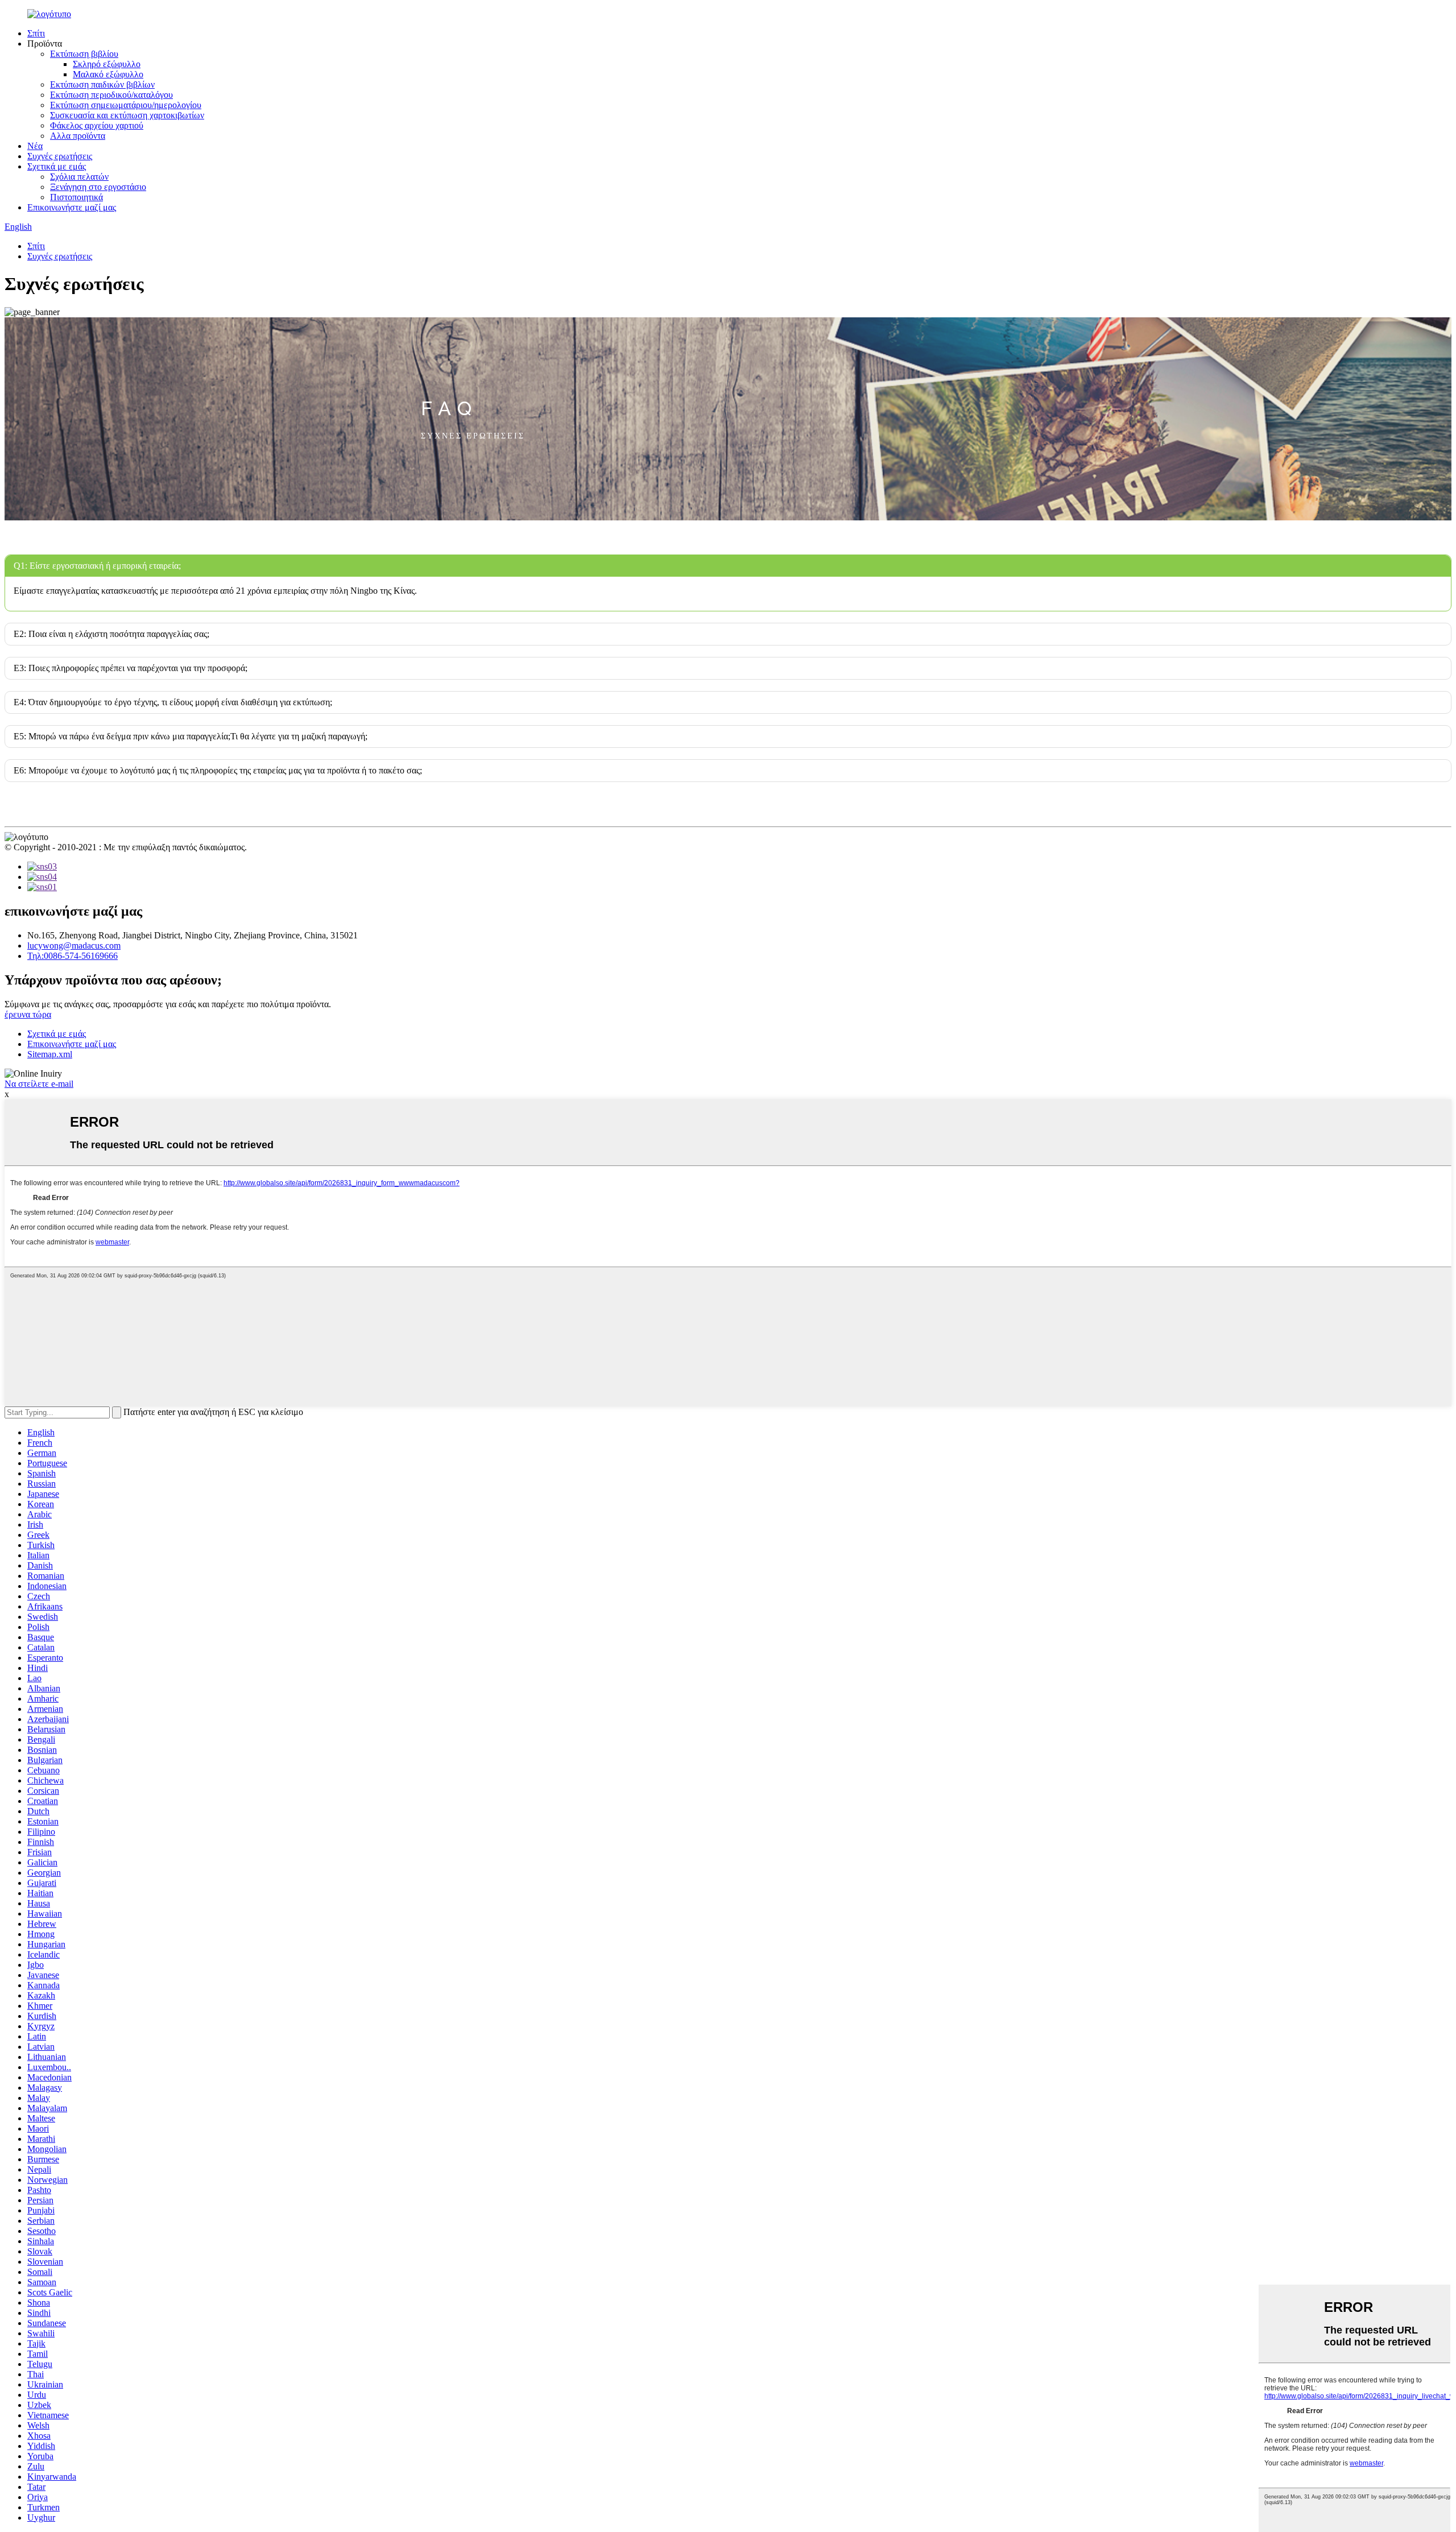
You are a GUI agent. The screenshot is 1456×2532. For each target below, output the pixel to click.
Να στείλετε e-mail (39, 1084)
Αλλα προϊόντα (78, 136)
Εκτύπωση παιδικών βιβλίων (102, 84)
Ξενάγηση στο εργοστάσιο (98, 187)
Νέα (35, 146)
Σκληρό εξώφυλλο (107, 64)
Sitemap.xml (50, 1054)
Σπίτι (36, 33)
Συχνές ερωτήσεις (60, 156)
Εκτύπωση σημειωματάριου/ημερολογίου (126, 105)
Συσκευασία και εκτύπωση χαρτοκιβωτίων (127, 115)
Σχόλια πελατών (79, 177)
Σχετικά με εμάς (57, 166)
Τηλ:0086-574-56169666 (73, 956)
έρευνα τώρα (28, 1014)
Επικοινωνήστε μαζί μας (72, 207)
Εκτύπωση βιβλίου (84, 54)
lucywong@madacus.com (74, 946)
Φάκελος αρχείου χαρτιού (97, 125)
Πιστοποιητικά (76, 197)
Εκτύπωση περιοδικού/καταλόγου (111, 95)
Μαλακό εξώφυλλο (108, 74)
